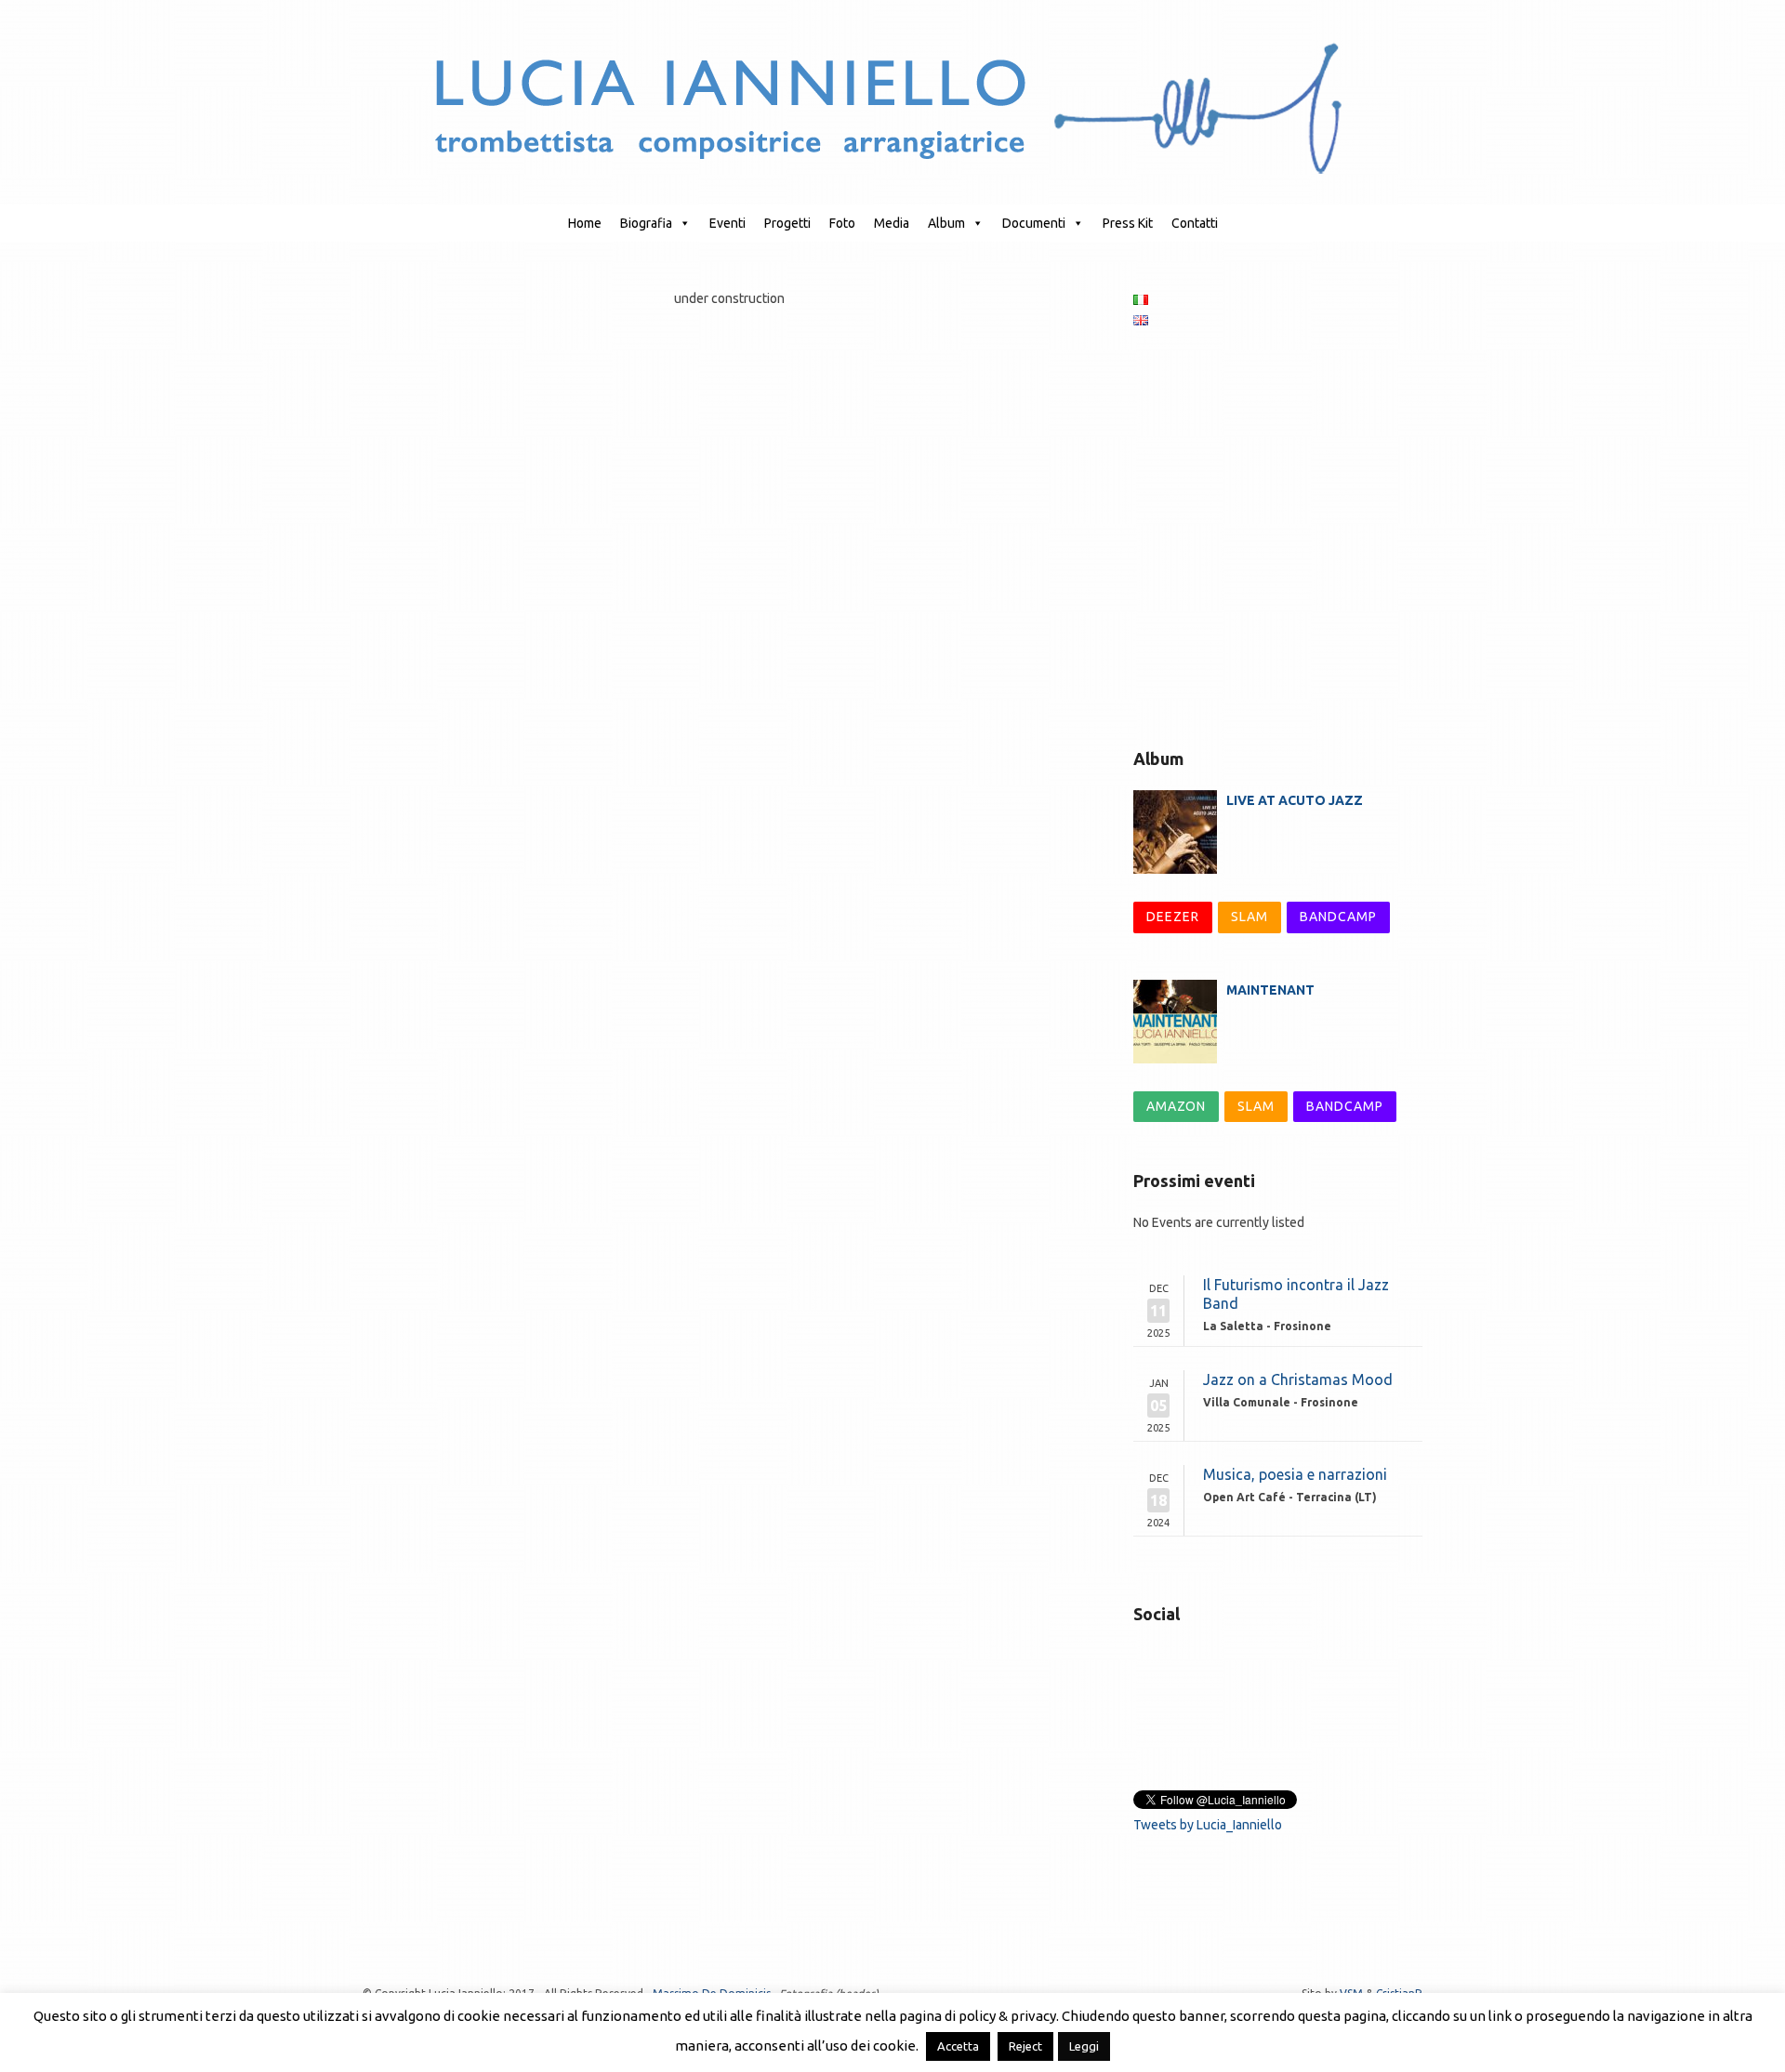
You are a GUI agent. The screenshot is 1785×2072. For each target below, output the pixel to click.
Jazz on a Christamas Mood (1298, 1379)
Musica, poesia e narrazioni (1295, 1474)
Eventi (727, 223)
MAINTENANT (1270, 990)
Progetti (787, 223)
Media (892, 223)
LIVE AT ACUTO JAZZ (1295, 800)
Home (585, 223)
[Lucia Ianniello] (893, 107)
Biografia (646, 223)
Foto (842, 223)
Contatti (1195, 223)
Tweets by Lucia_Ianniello (1208, 1825)
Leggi (1084, 2046)
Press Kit (1128, 223)
